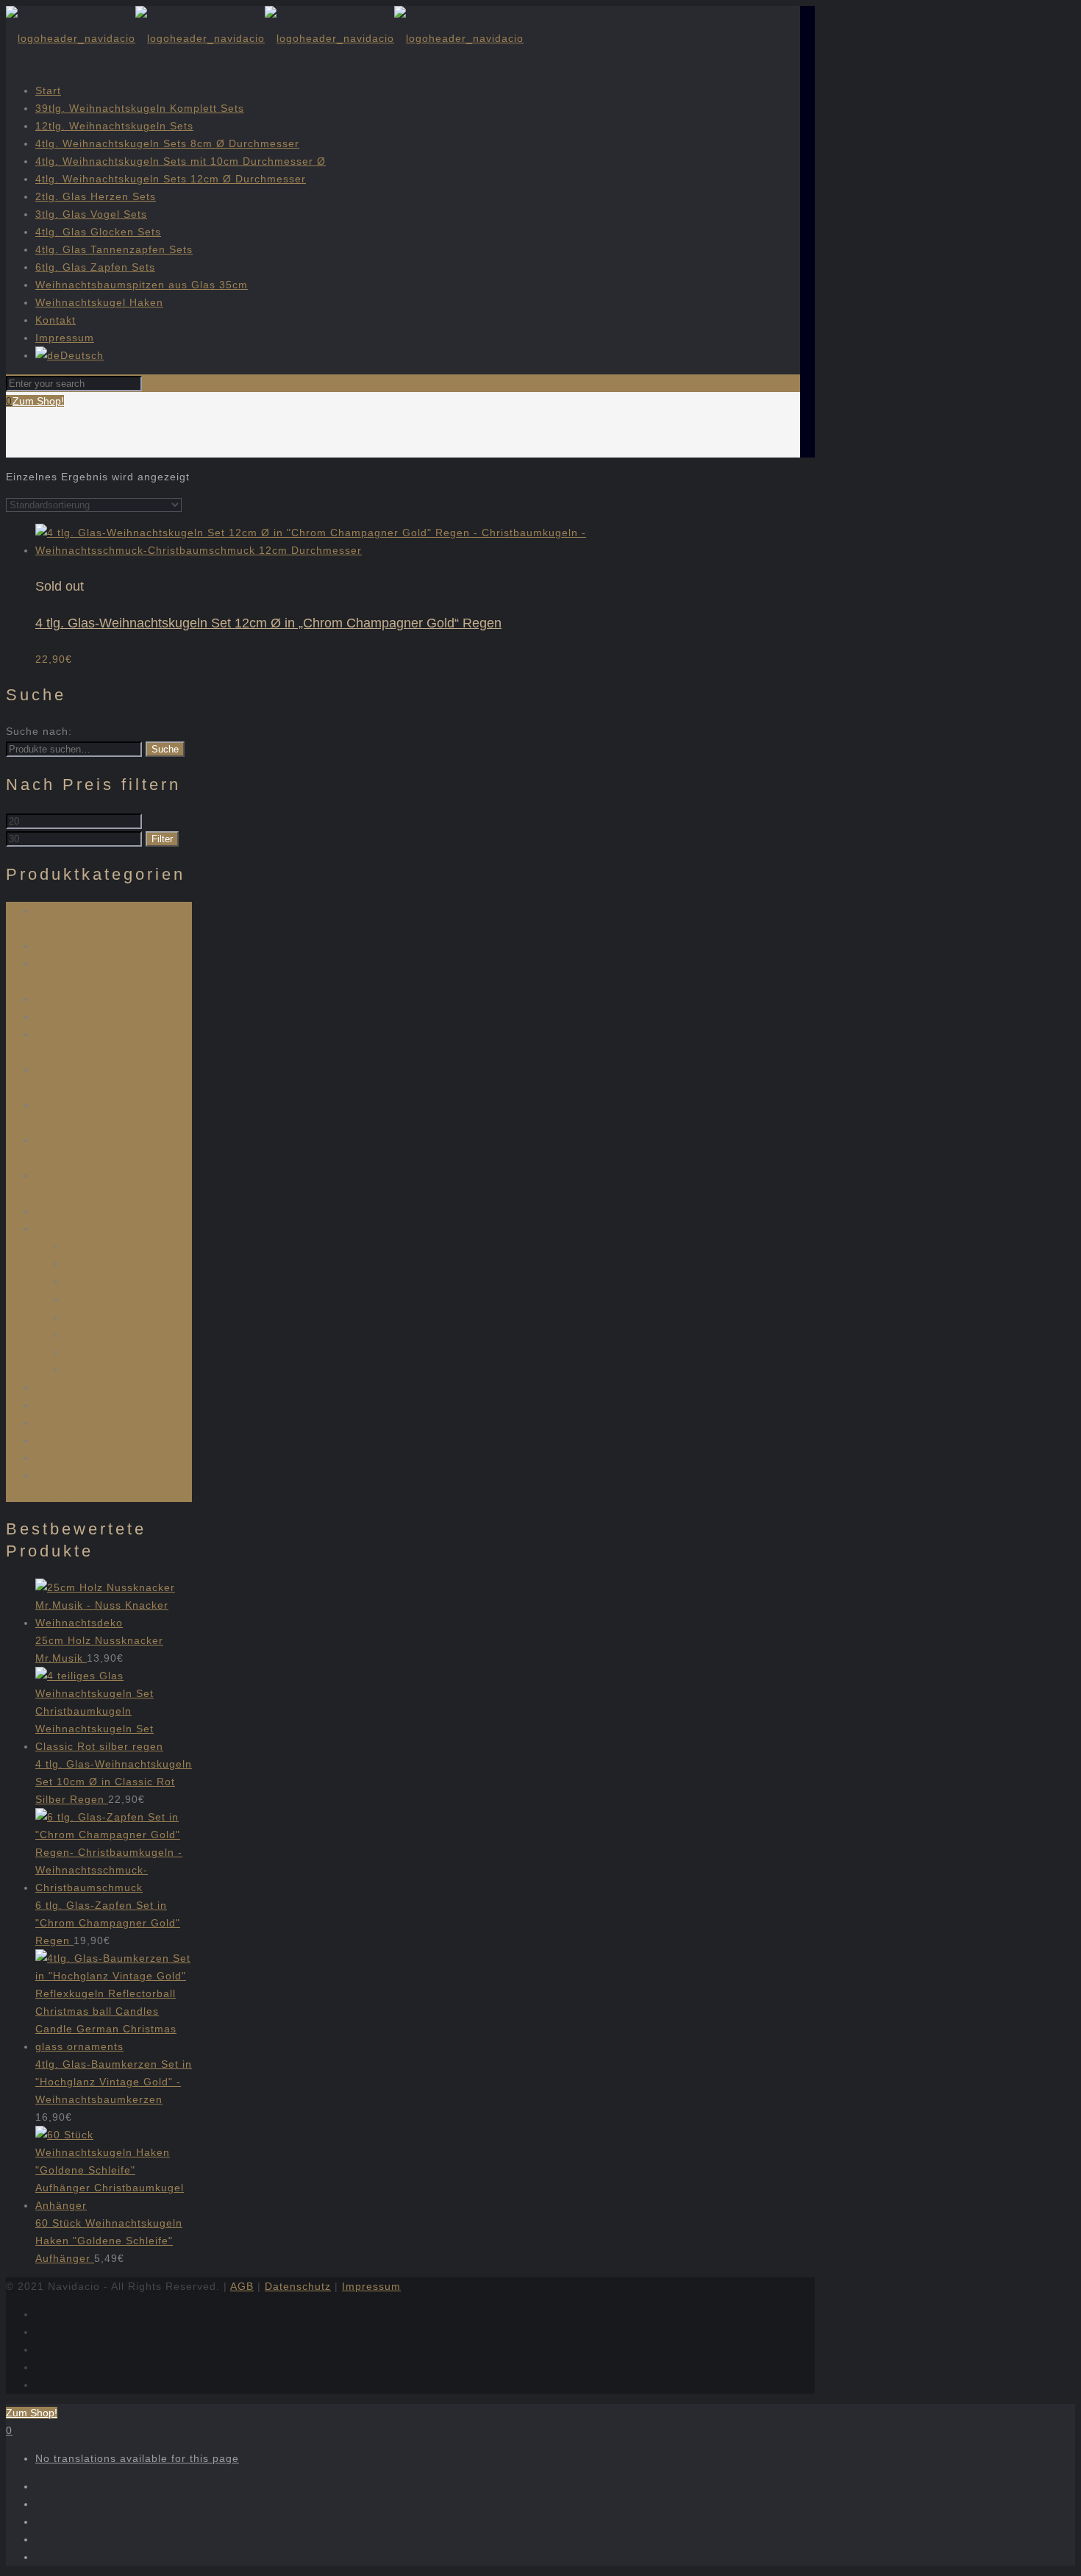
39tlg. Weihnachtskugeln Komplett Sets (140, 108)
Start (48, 90)
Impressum (65, 338)
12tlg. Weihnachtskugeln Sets (114, 126)
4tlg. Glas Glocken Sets (98, 232)
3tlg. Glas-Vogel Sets (92, 999)
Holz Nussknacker (83, 1405)
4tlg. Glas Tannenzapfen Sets (114, 249)
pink (76, 1299)
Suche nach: (39, 731)
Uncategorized (74, 1458)
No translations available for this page (137, 2458)
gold (76, 1264)
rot (72, 1317)
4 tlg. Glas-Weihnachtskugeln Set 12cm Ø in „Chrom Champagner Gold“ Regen (268, 623)
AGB (242, 2286)
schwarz (86, 1334)
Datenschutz (298, 2286)
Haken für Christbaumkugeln (111, 1387)
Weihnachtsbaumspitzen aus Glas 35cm (142, 285)
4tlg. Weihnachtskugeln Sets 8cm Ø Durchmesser (167, 143)
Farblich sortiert (78, 1228)
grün (77, 1281)
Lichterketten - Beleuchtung (109, 1423)
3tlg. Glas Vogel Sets (91, 214)
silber (79, 1352)
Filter (162, 839)
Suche (165, 749)
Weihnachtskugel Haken (99, 302)
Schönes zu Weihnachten (103, 1440)
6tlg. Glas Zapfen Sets (95, 267)
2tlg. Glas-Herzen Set (93, 946)
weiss (79, 1370)
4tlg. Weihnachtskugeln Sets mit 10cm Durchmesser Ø (181, 161)
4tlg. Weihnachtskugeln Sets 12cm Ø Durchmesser (171, 179)
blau (76, 1246)
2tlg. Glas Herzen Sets (96, 196)
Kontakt (56, 320)
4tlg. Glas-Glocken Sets (99, 1017)
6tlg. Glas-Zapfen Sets (96, 1211)
